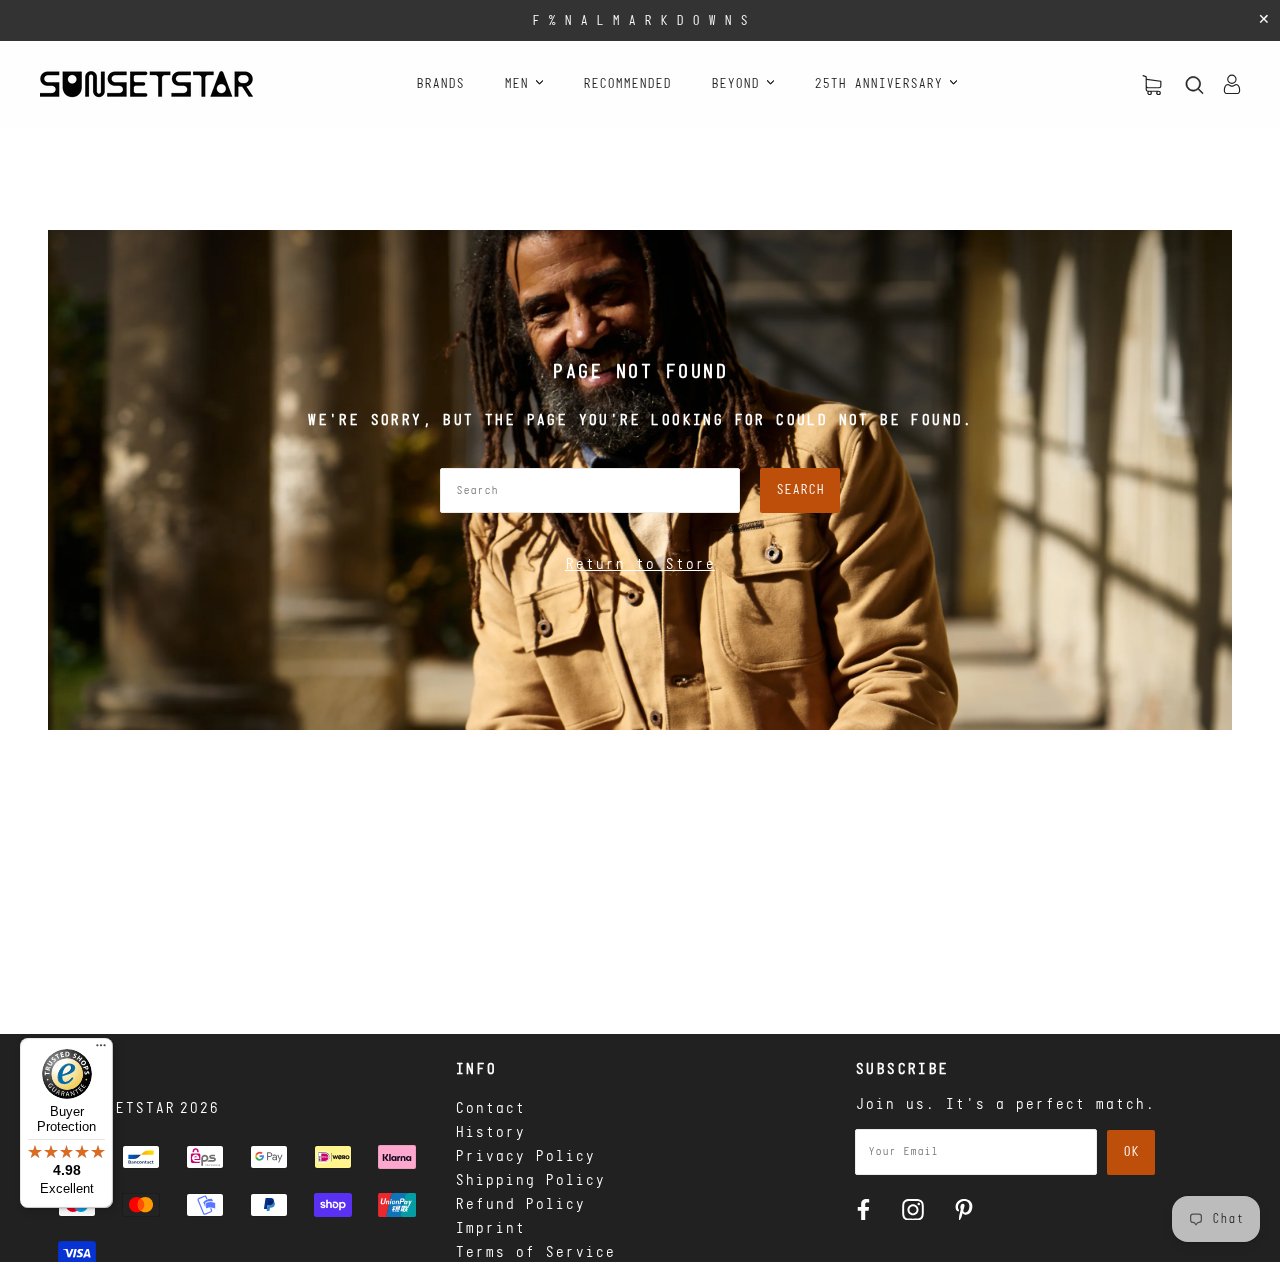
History (490, 1133)
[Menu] (101, 1050)
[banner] (146, 84)
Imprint (490, 1229)
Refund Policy (520, 1205)
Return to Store (640, 565)
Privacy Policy (525, 1157)
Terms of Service (535, 1253)
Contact (490, 1109)
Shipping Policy (530, 1181)
